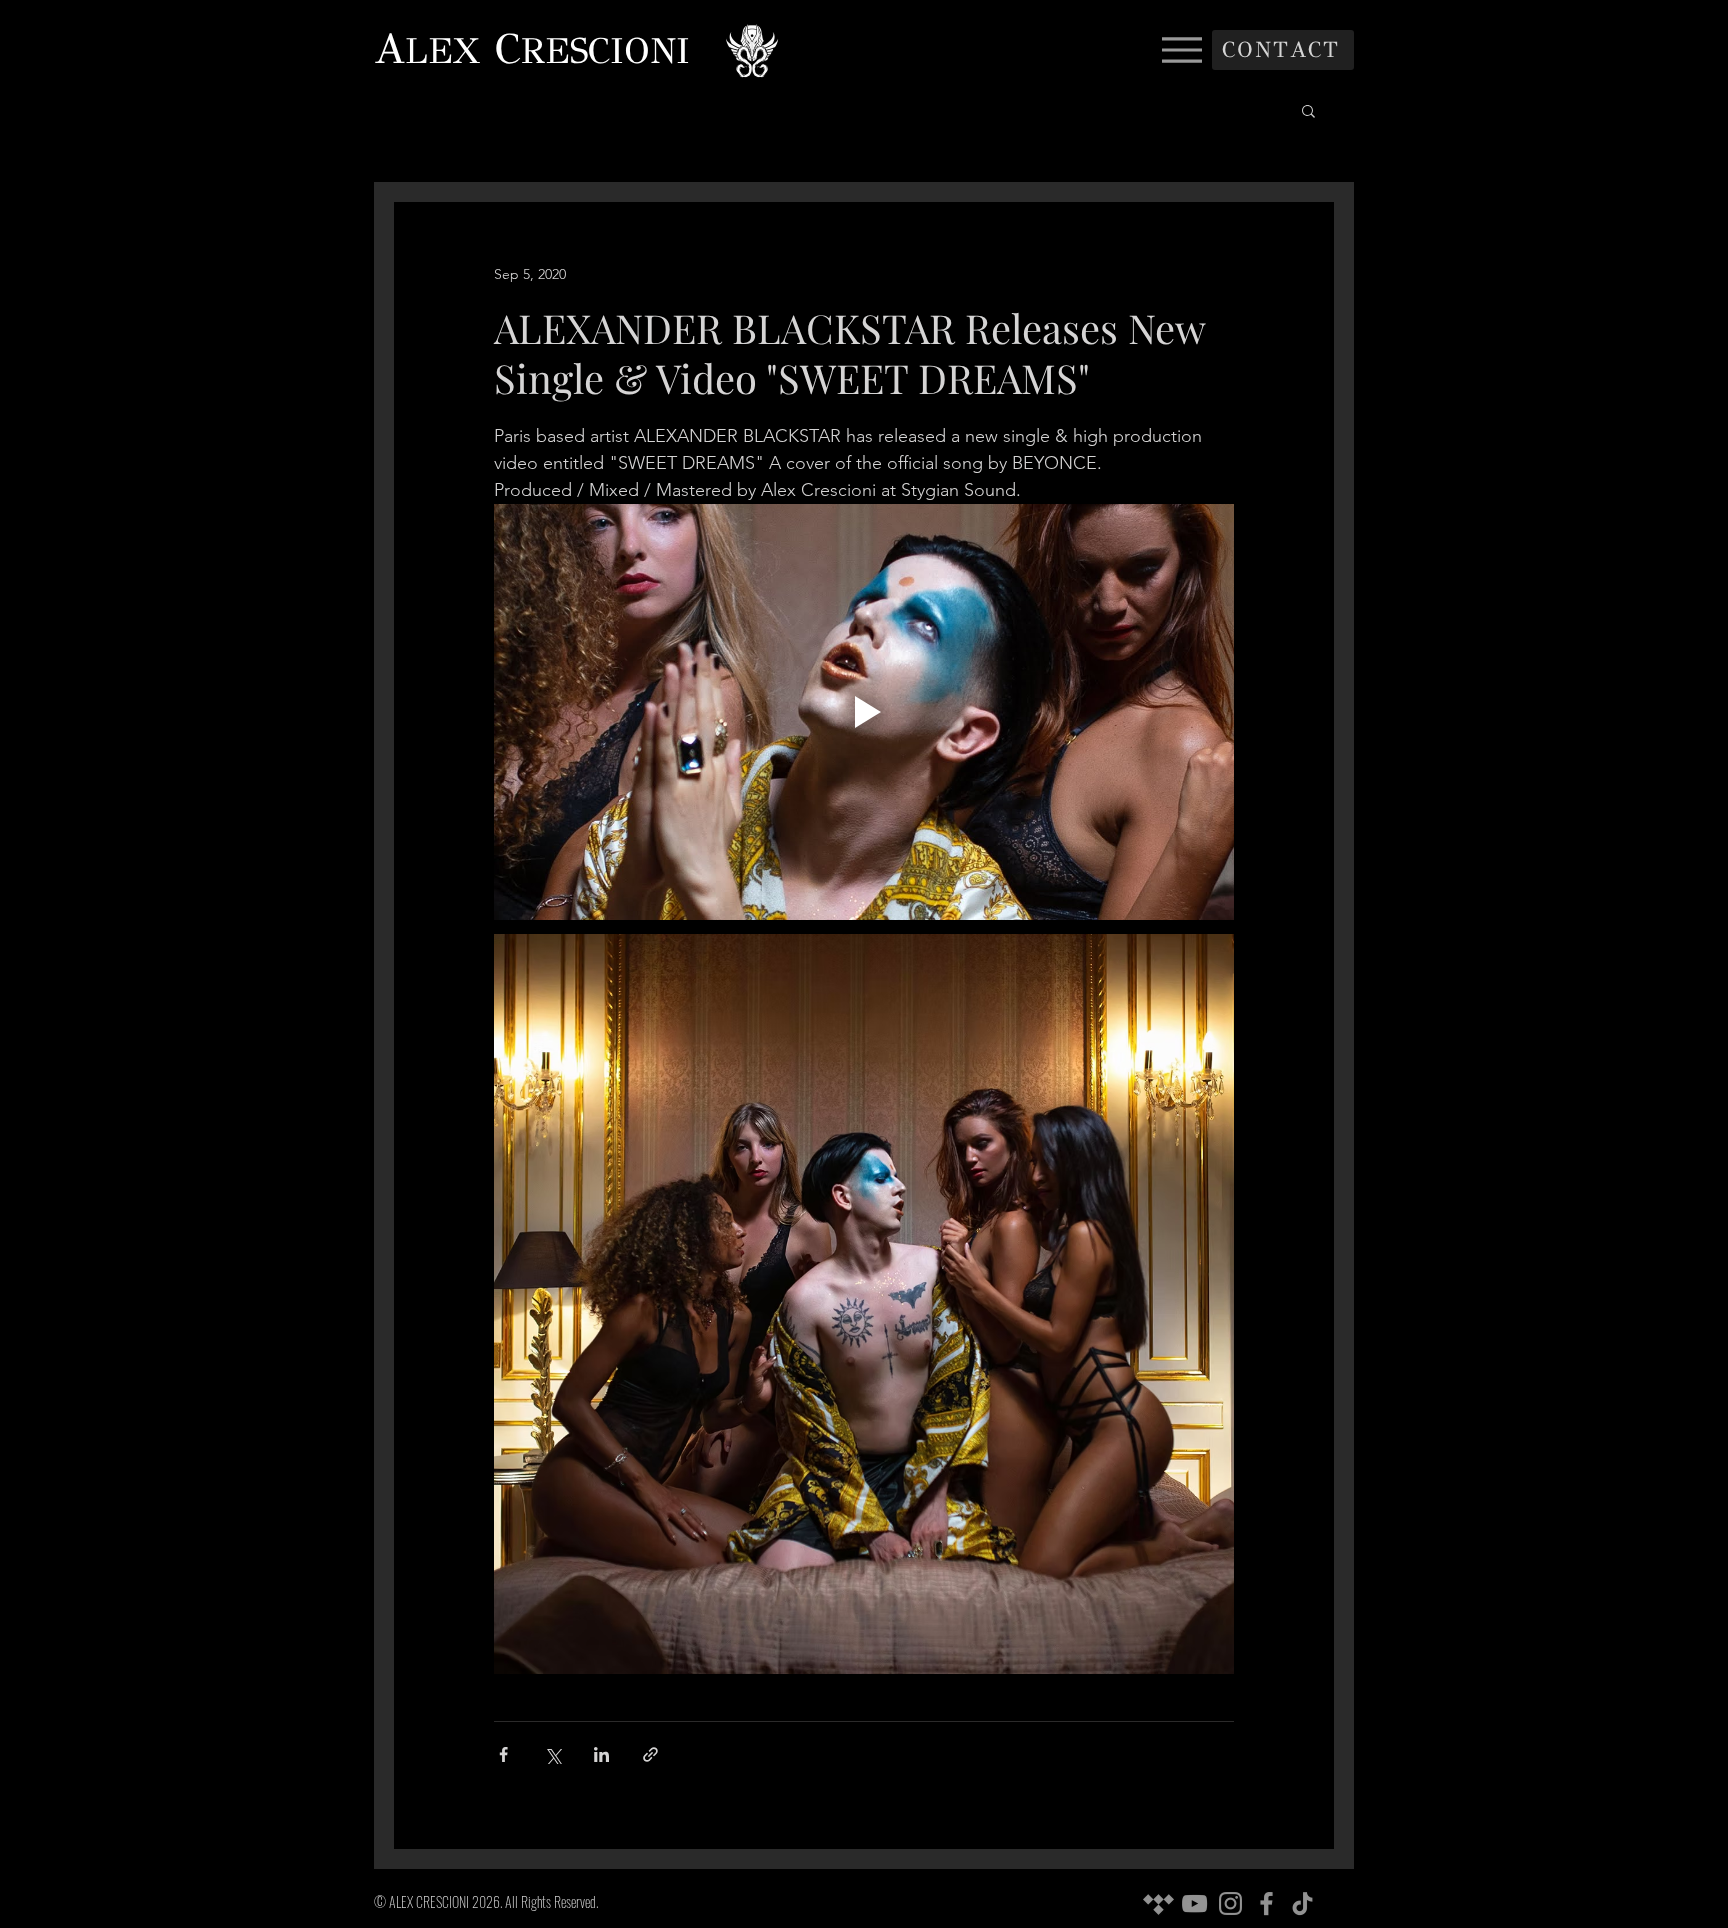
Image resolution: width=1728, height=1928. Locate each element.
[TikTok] (1302, 1903)
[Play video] (864, 712)
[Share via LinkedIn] (601, 1754)
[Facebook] (1266, 1903)
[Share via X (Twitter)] (552, 1754)
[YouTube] (1194, 1903)
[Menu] (1181, 49)
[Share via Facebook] (503, 1754)
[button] (1308, 110)
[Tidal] (1158, 1903)
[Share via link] (650, 1754)
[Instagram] (1230, 1903)
